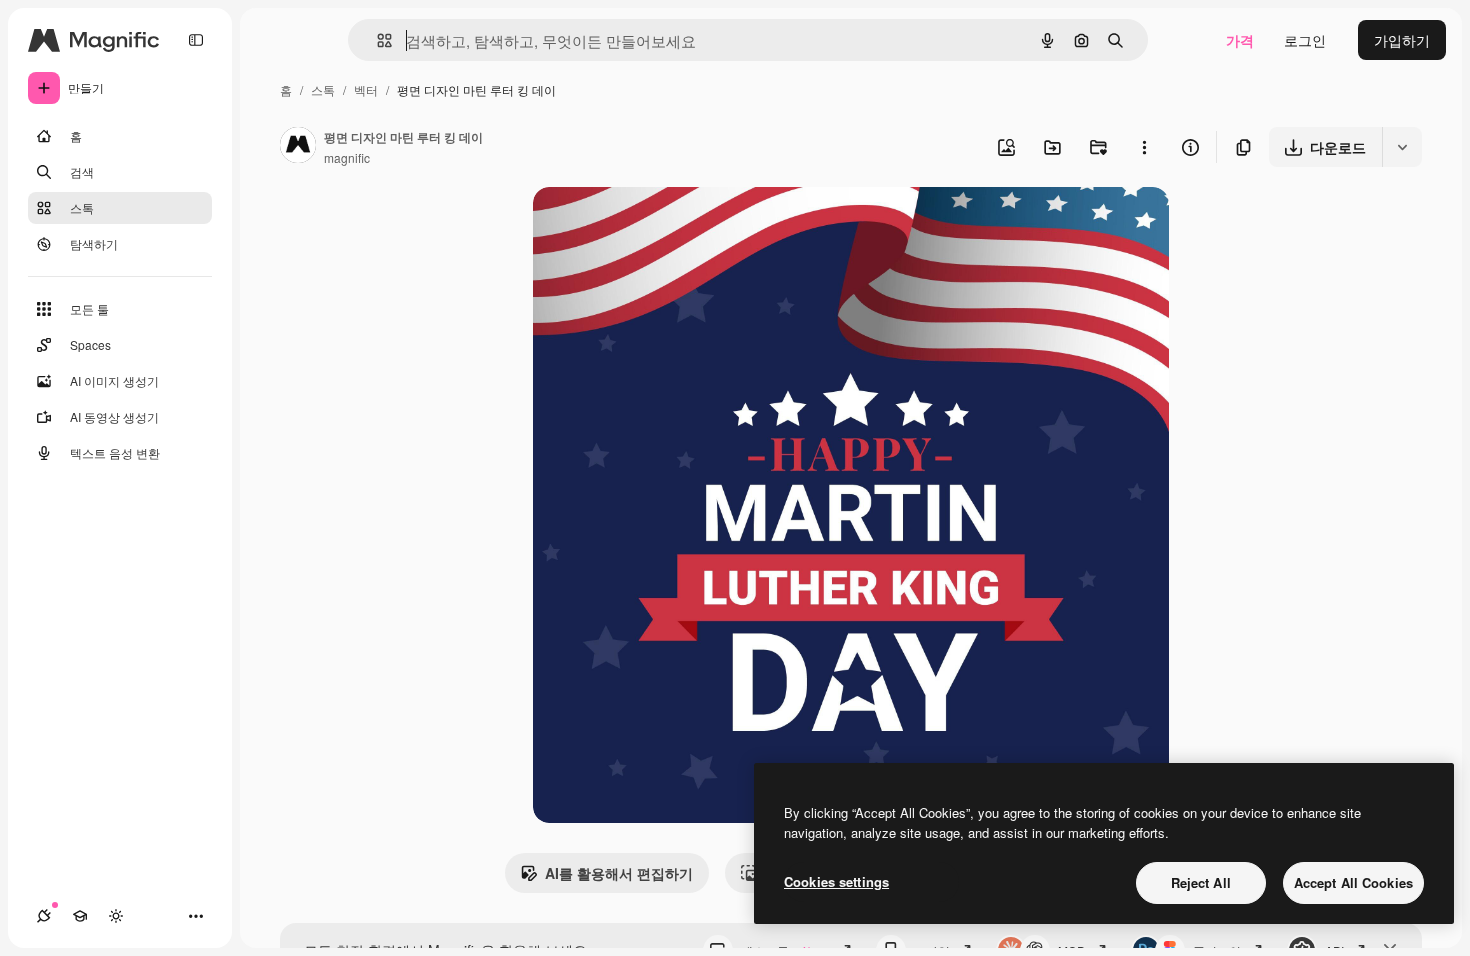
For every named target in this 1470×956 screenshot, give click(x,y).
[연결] (44, 916)
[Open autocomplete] (376, 40)
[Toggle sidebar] (196, 40)
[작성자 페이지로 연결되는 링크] (298, 147)
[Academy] (80, 916)
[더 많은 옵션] (1144, 147)
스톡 (323, 89)
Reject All (1201, 882)
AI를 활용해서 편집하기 (619, 873)
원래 (648, 225)
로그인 (1305, 40)
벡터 (366, 89)
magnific (347, 157)
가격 (1240, 40)
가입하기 (1402, 40)
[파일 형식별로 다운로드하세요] (1402, 147)
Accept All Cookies (1353, 882)
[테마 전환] (116, 916)
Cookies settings (836, 881)
